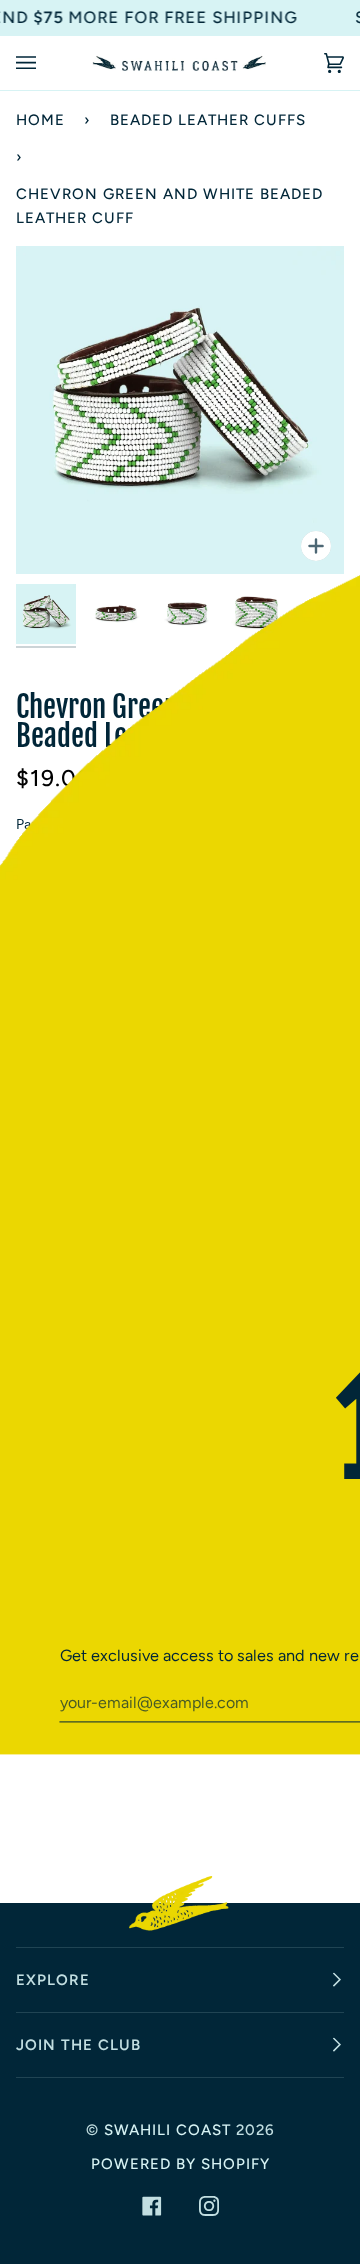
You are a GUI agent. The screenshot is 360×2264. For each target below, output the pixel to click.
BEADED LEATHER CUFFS (208, 120)
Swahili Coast (167, 2130)
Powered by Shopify (180, 2164)
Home (40, 120)
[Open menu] (46, 63)
